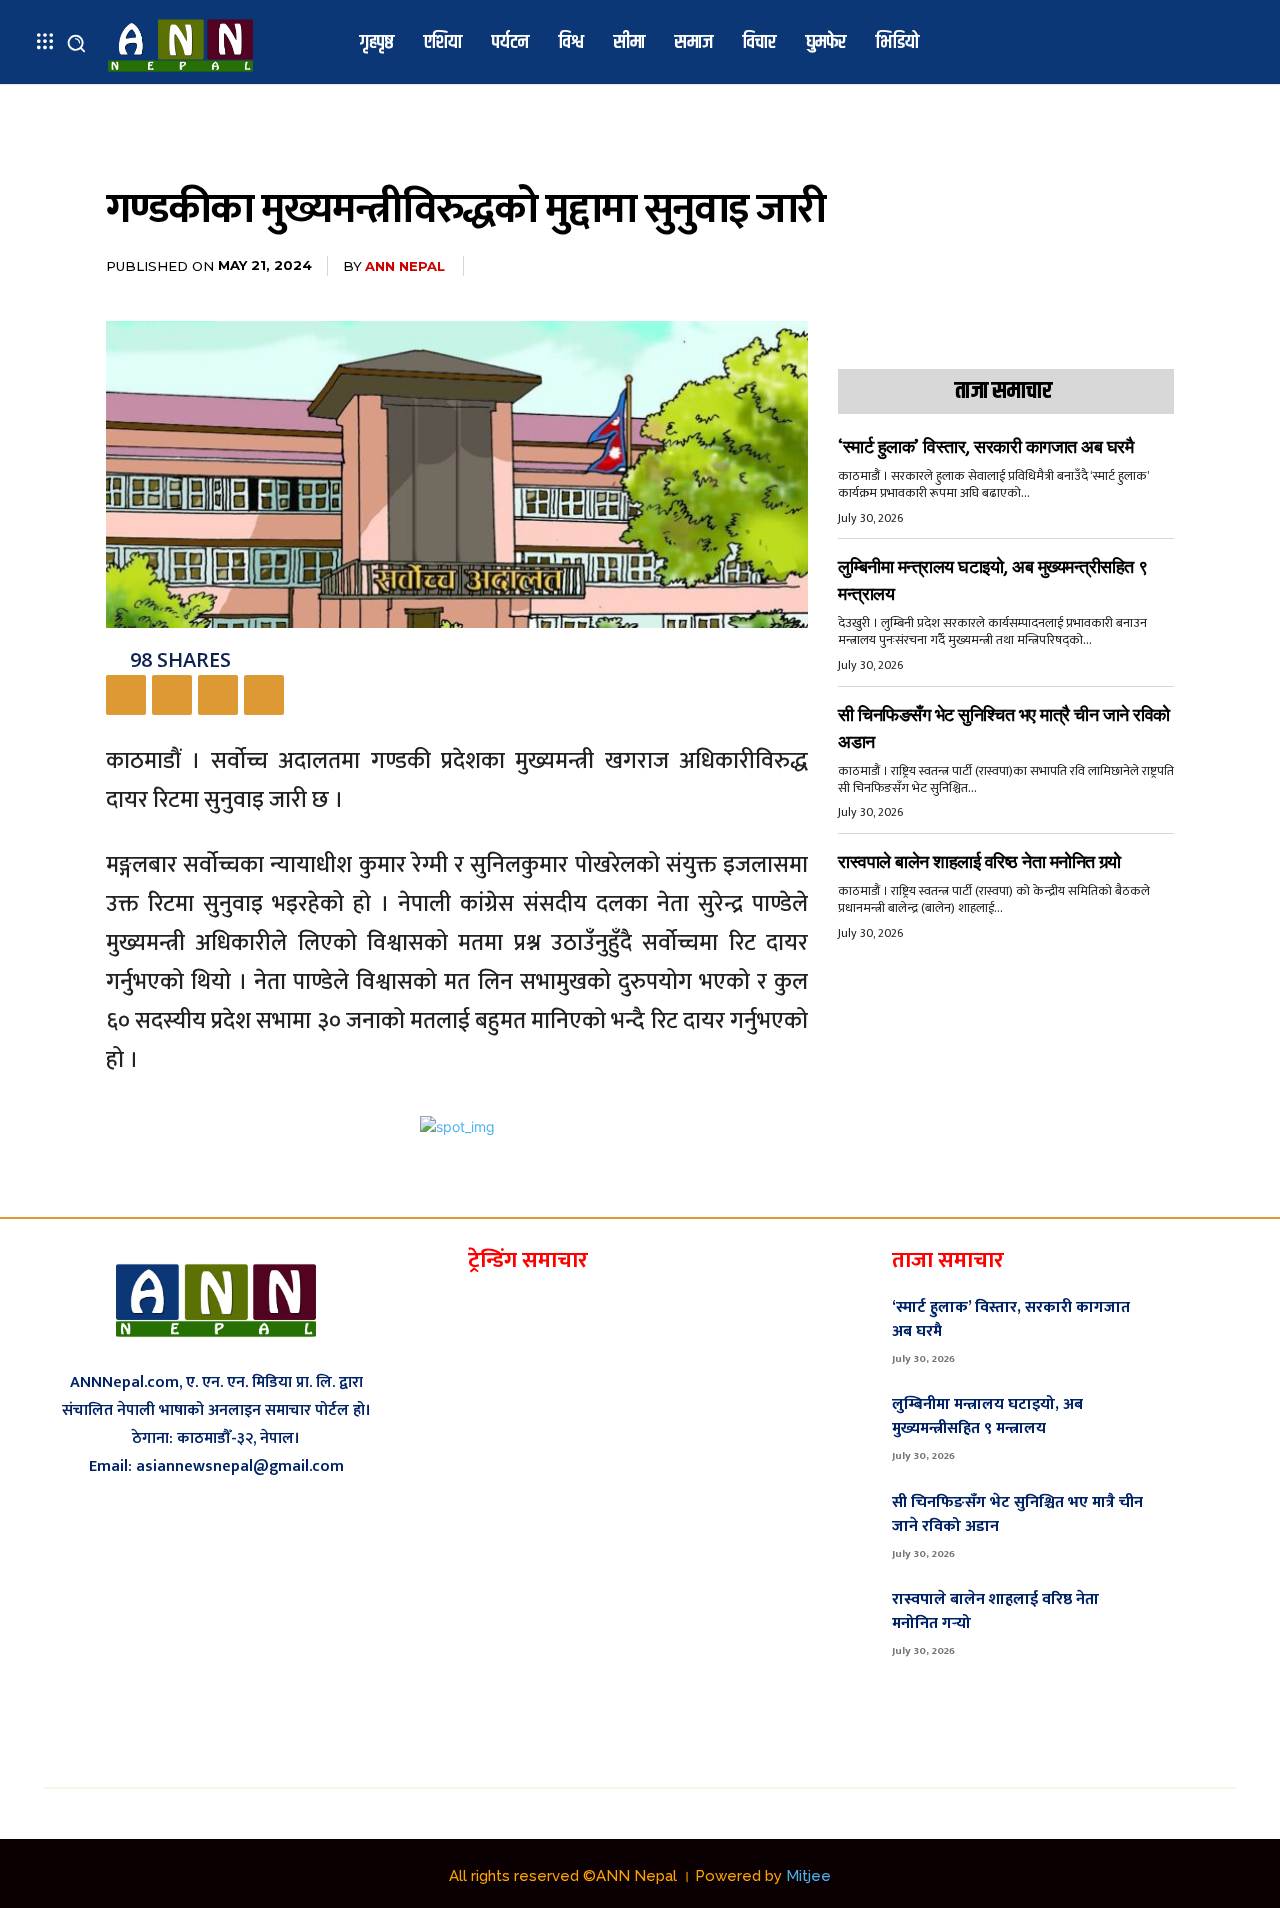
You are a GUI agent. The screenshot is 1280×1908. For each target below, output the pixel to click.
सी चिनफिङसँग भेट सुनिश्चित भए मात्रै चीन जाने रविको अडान (1017, 1514)
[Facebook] (126, 695)
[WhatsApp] (264, 695)
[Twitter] (172, 695)
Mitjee (808, 1876)
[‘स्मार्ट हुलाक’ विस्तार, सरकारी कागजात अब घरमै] (1201, 1329)
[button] (76, 43)
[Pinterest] (218, 695)
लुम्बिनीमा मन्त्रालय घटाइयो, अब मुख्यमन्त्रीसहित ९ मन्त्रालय (987, 1416)
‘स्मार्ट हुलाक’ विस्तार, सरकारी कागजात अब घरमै (985, 447)
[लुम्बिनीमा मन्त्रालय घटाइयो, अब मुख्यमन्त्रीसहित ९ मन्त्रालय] (1201, 1427)
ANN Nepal (405, 266)
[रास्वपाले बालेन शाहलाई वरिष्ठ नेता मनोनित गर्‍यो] (1201, 1621)
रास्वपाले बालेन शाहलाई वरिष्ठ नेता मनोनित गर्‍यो (979, 862)
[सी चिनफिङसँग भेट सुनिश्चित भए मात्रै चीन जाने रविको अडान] (1201, 1524)
